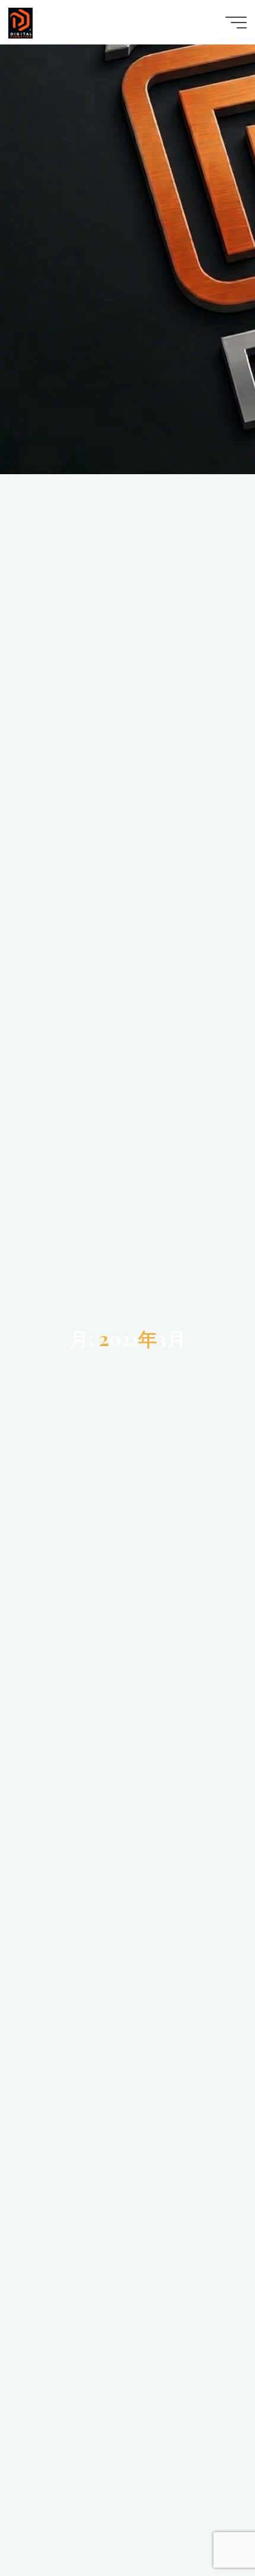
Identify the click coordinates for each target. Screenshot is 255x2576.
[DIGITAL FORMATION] (20, 22)
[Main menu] (236, 23)
